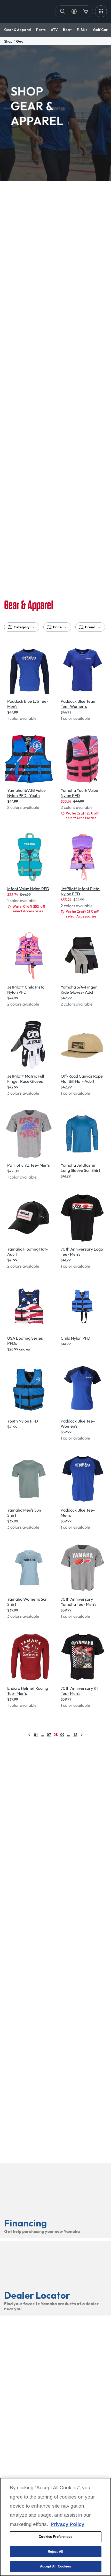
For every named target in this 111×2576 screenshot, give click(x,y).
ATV (54, 30)
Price (57, 627)
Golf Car (100, 30)
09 (62, 1735)
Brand (90, 627)
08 (55, 1735)
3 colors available (23, 1093)
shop (8, 41)
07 (49, 1735)
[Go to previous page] (29, 1735)
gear (21, 41)
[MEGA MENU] (101, 11)
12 (75, 1735)
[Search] (63, 11)
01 (36, 1735)
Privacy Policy (68, 2524)
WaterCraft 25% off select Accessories (82, 816)
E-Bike (82, 30)
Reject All (55, 2552)
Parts (41, 30)
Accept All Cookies (55, 2566)
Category (22, 627)
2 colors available (23, 807)
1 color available (22, 718)
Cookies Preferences (55, 2537)
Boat (67, 30)
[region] (55, 2527)
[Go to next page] (82, 1735)
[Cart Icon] (85, 11)
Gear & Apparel (18, 30)
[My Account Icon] (74, 11)
